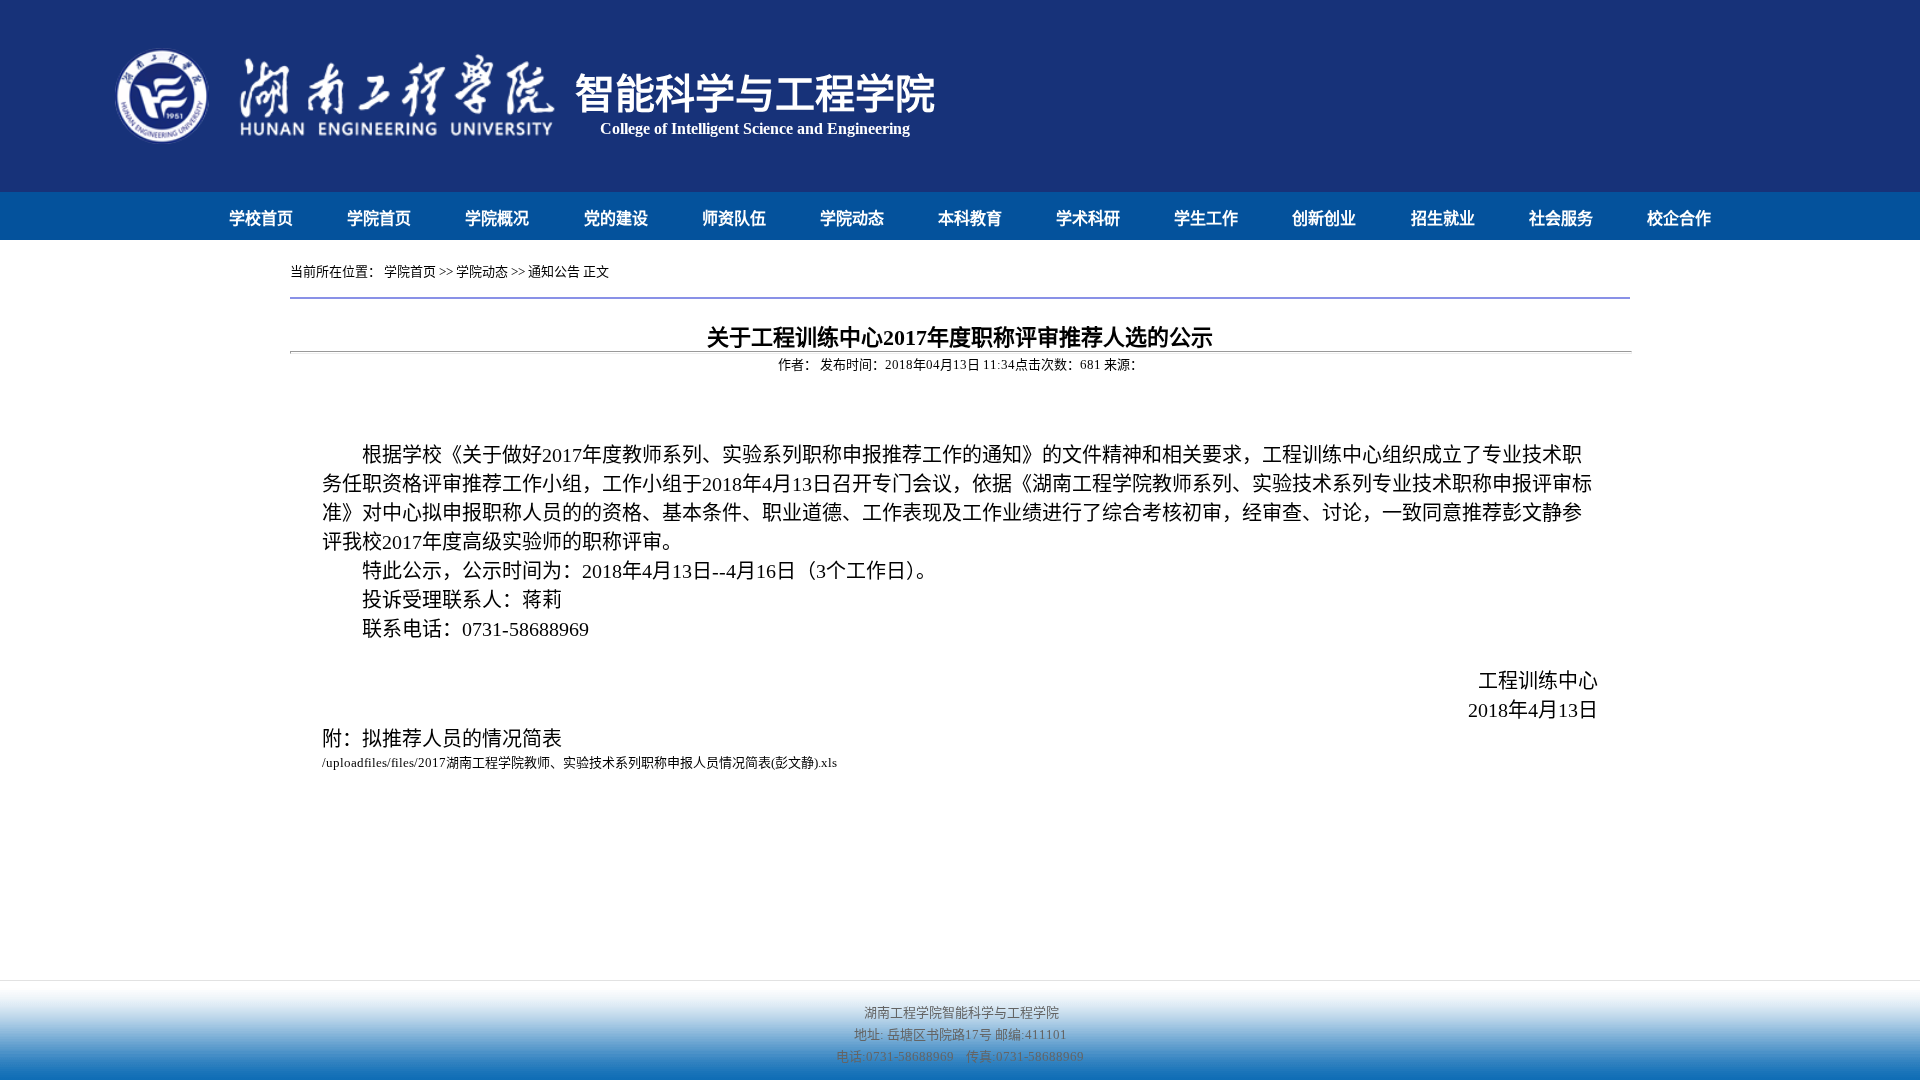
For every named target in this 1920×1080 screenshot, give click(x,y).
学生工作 (1206, 218)
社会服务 (1561, 218)
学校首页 (261, 218)
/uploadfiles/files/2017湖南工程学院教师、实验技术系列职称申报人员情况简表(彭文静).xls (579, 762)
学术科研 (1088, 218)
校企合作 (1679, 218)
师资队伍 (734, 218)
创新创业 (1324, 218)
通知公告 (554, 271)
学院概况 (497, 218)
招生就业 (1443, 218)
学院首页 (379, 218)
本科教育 (970, 218)
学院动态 (852, 218)
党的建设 (616, 218)
